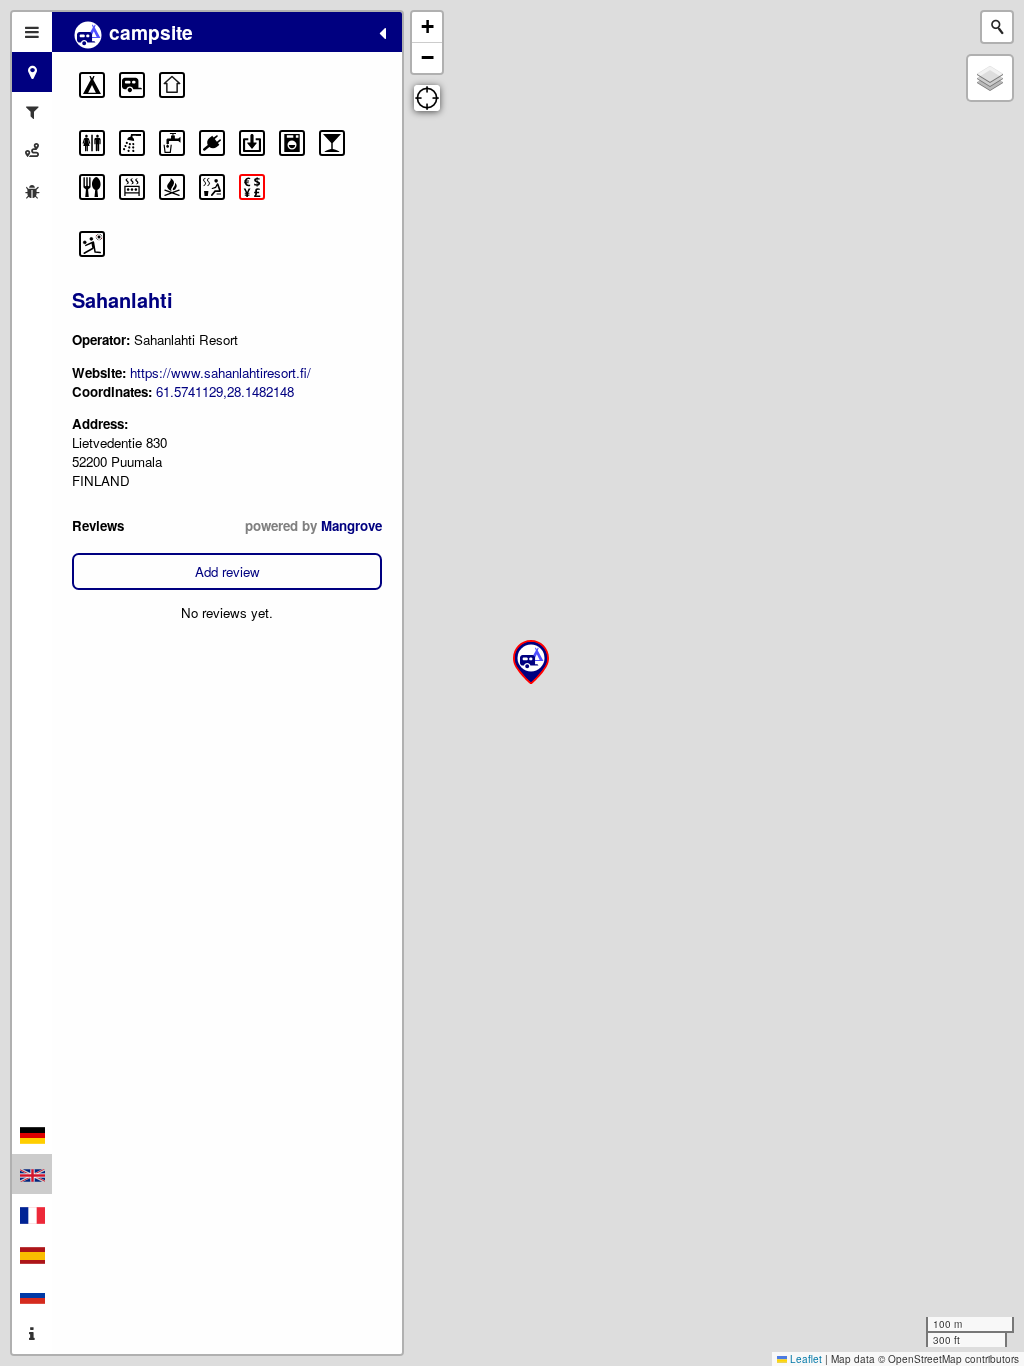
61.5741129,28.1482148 (225, 391)
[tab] (32, 32)
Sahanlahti (122, 299)
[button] (92, 85)
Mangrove (351, 525)
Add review (227, 571)
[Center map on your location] (427, 98)
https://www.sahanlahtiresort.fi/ (220, 372)
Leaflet (804, 1359)
